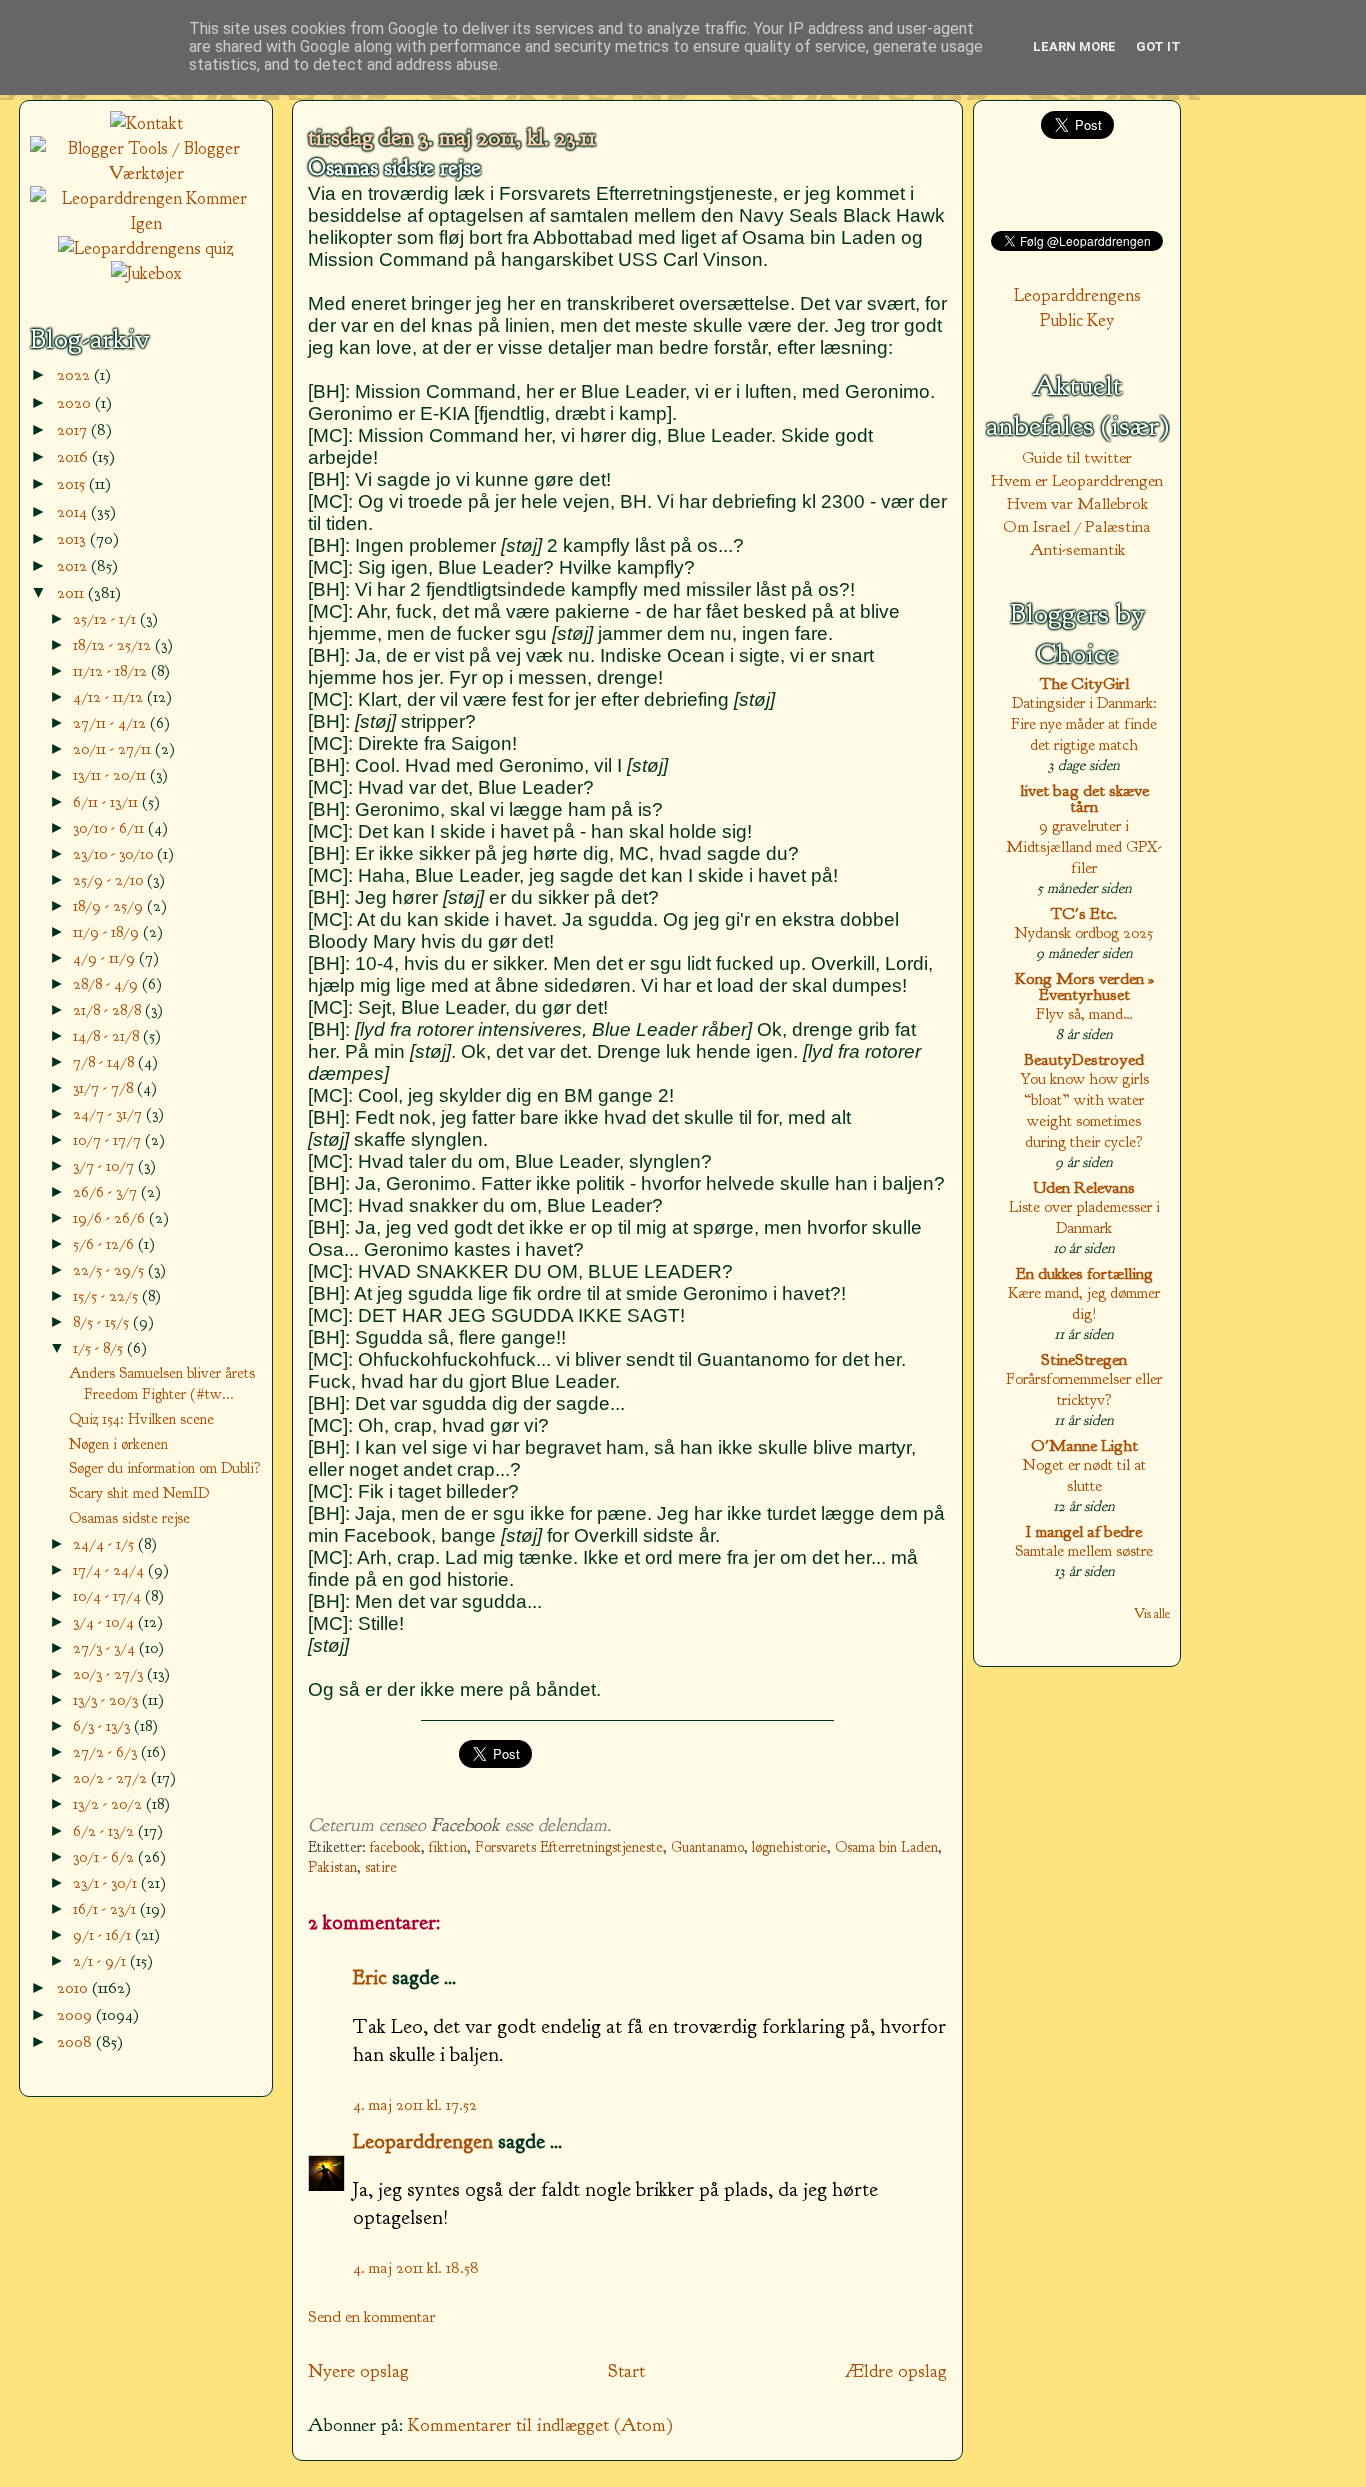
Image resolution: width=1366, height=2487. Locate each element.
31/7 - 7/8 (105, 1087)
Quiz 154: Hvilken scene (141, 1419)
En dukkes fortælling (1084, 1273)
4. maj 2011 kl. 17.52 (415, 2104)
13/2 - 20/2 (109, 1803)
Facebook (465, 1825)
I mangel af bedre (1084, 1531)
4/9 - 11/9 (106, 957)
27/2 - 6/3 (107, 1751)
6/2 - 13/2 (105, 1830)
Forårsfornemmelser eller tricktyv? (1084, 1389)
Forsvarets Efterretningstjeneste (569, 1847)
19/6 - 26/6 (111, 1217)
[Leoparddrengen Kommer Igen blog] (146, 223)
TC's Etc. (1084, 913)
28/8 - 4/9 (107, 983)
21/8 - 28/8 (109, 1009)
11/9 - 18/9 (108, 931)
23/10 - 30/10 (115, 853)
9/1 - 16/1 (104, 1934)
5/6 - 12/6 (105, 1243)
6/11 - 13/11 (107, 801)
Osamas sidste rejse (394, 168)
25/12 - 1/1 (106, 618)
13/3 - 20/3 (107, 1699)
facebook (395, 1847)
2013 (73, 538)
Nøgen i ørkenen (118, 1444)
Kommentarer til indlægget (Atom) (540, 2425)
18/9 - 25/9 (110, 905)
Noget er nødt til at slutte (1084, 1475)
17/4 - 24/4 (110, 1569)
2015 (73, 483)
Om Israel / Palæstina (1077, 526)
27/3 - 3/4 (106, 1647)
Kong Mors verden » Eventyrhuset (1084, 986)
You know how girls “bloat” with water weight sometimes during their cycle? (1084, 1110)
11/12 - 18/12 (112, 670)
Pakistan (332, 1867)
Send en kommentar (372, 2316)
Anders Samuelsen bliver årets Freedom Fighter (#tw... (162, 1383)
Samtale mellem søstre (1084, 1550)
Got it (1158, 46)
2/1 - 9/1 (101, 1960)
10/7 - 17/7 (109, 1139)
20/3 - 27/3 (110, 1673)
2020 (76, 402)
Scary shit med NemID (139, 1493)
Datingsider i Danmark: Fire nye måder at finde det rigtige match (1084, 723)
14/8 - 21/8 (108, 1035)
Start (626, 2371)
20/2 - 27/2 (112, 1777)
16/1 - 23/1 (106, 1908)
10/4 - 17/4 (109, 1595)
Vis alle (1152, 1613)
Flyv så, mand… (1084, 1013)
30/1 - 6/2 (105, 1856)
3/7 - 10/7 (105, 1165)
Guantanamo (707, 1847)
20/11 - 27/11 (114, 748)
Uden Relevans (1084, 1187)
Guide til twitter (1077, 457)
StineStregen (1084, 1359)
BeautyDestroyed (1084, 1059)
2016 (74, 456)
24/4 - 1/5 (105, 1543)
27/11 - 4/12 (111, 722)
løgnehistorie (789, 1847)
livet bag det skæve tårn (1084, 798)
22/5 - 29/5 (110, 1269)
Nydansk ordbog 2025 (1084, 932)
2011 (72, 592)
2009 (76, 2014)
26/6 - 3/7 (107, 1191)
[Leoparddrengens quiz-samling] (146, 248)
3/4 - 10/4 (105, 1621)
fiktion (448, 1847)
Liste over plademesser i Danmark (1084, 1217)
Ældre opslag (896, 2371)
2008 (76, 2041)
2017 (74, 429)
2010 (74, 1987)
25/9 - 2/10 (110, 879)
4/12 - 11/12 (110, 696)
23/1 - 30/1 (107, 1882)
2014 (74, 511)
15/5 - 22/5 (107, 1295)
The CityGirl (1084, 683)
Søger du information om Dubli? (165, 1468)
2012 (74, 565)
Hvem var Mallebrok (1077, 503)
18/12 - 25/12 (114, 644)
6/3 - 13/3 (103, 1725)
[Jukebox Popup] (146, 273)
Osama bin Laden (886, 1847)
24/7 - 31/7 (109, 1113)
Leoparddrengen (423, 2141)
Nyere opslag (358, 2371)
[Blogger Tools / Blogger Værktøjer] (146, 173)
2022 (75, 374)
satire (381, 1867)
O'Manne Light (1084, 1445)
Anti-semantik (1077, 549)
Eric (370, 1977)
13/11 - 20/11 (111, 774)
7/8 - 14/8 (105, 1061)
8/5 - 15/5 (103, 1321)
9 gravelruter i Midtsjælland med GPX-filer (1084, 846)
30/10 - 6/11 (110, 827)
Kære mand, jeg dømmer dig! (1084, 1303)
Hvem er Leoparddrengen (1077, 480)
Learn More (1074, 46)
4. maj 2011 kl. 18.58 (416, 2267)
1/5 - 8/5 (100, 1347)
